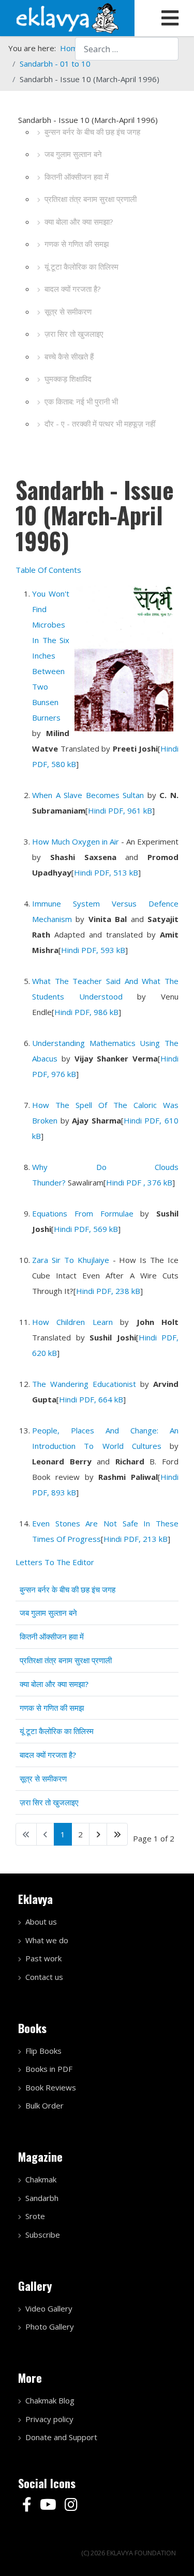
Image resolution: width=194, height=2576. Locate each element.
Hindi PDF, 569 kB (86, 1229)
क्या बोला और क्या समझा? (79, 222)
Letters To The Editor (55, 1562)
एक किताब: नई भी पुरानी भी (81, 401)
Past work (43, 1958)
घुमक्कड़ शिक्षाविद (68, 379)
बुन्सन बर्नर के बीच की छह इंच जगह (92, 132)
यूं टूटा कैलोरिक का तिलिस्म (81, 267)
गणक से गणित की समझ (77, 244)
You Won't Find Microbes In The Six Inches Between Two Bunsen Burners (51, 655)
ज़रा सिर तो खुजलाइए (74, 334)
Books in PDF (49, 2069)
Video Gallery (49, 2308)
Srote (35, 2216)
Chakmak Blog (50, 2400)
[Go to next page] (98, 1834)
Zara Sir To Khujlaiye (71, 1260)
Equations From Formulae (83, 1213)
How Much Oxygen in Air (76, 841)
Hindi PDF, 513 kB (106, 872)
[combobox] (127, 49)
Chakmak (41, 2179)
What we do (47, 1940)
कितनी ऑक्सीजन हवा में (77, 177)
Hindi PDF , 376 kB (139, 1182)
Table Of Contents (48, 570)
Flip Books (43, 2051)
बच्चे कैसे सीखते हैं (69, 356)
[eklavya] (67, 17)
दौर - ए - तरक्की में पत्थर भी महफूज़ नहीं (100, 424)
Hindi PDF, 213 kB (136, 1539)
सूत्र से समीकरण (68, 311)
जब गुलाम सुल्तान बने (73, 154)
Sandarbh (42, 2198)
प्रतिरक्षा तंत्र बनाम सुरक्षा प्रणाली (91, 199)
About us (41, 1922)
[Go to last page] (117, 1834)
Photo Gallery (50, 2327)
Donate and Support (61, 2437)
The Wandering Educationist (84, 1384)
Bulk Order (44, 2105)
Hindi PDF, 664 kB (91, 1399)
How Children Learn (72, 1322)
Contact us (44, 1977)
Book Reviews (51, 2087)
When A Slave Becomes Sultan (88, 795)
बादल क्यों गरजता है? (73, 289)
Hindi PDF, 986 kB (86, 1012)
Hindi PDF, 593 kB (93, 950)
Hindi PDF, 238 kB (108, 1291)
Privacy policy (49, 2419)
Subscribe (43, 2235)
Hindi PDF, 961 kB (120, 810)
